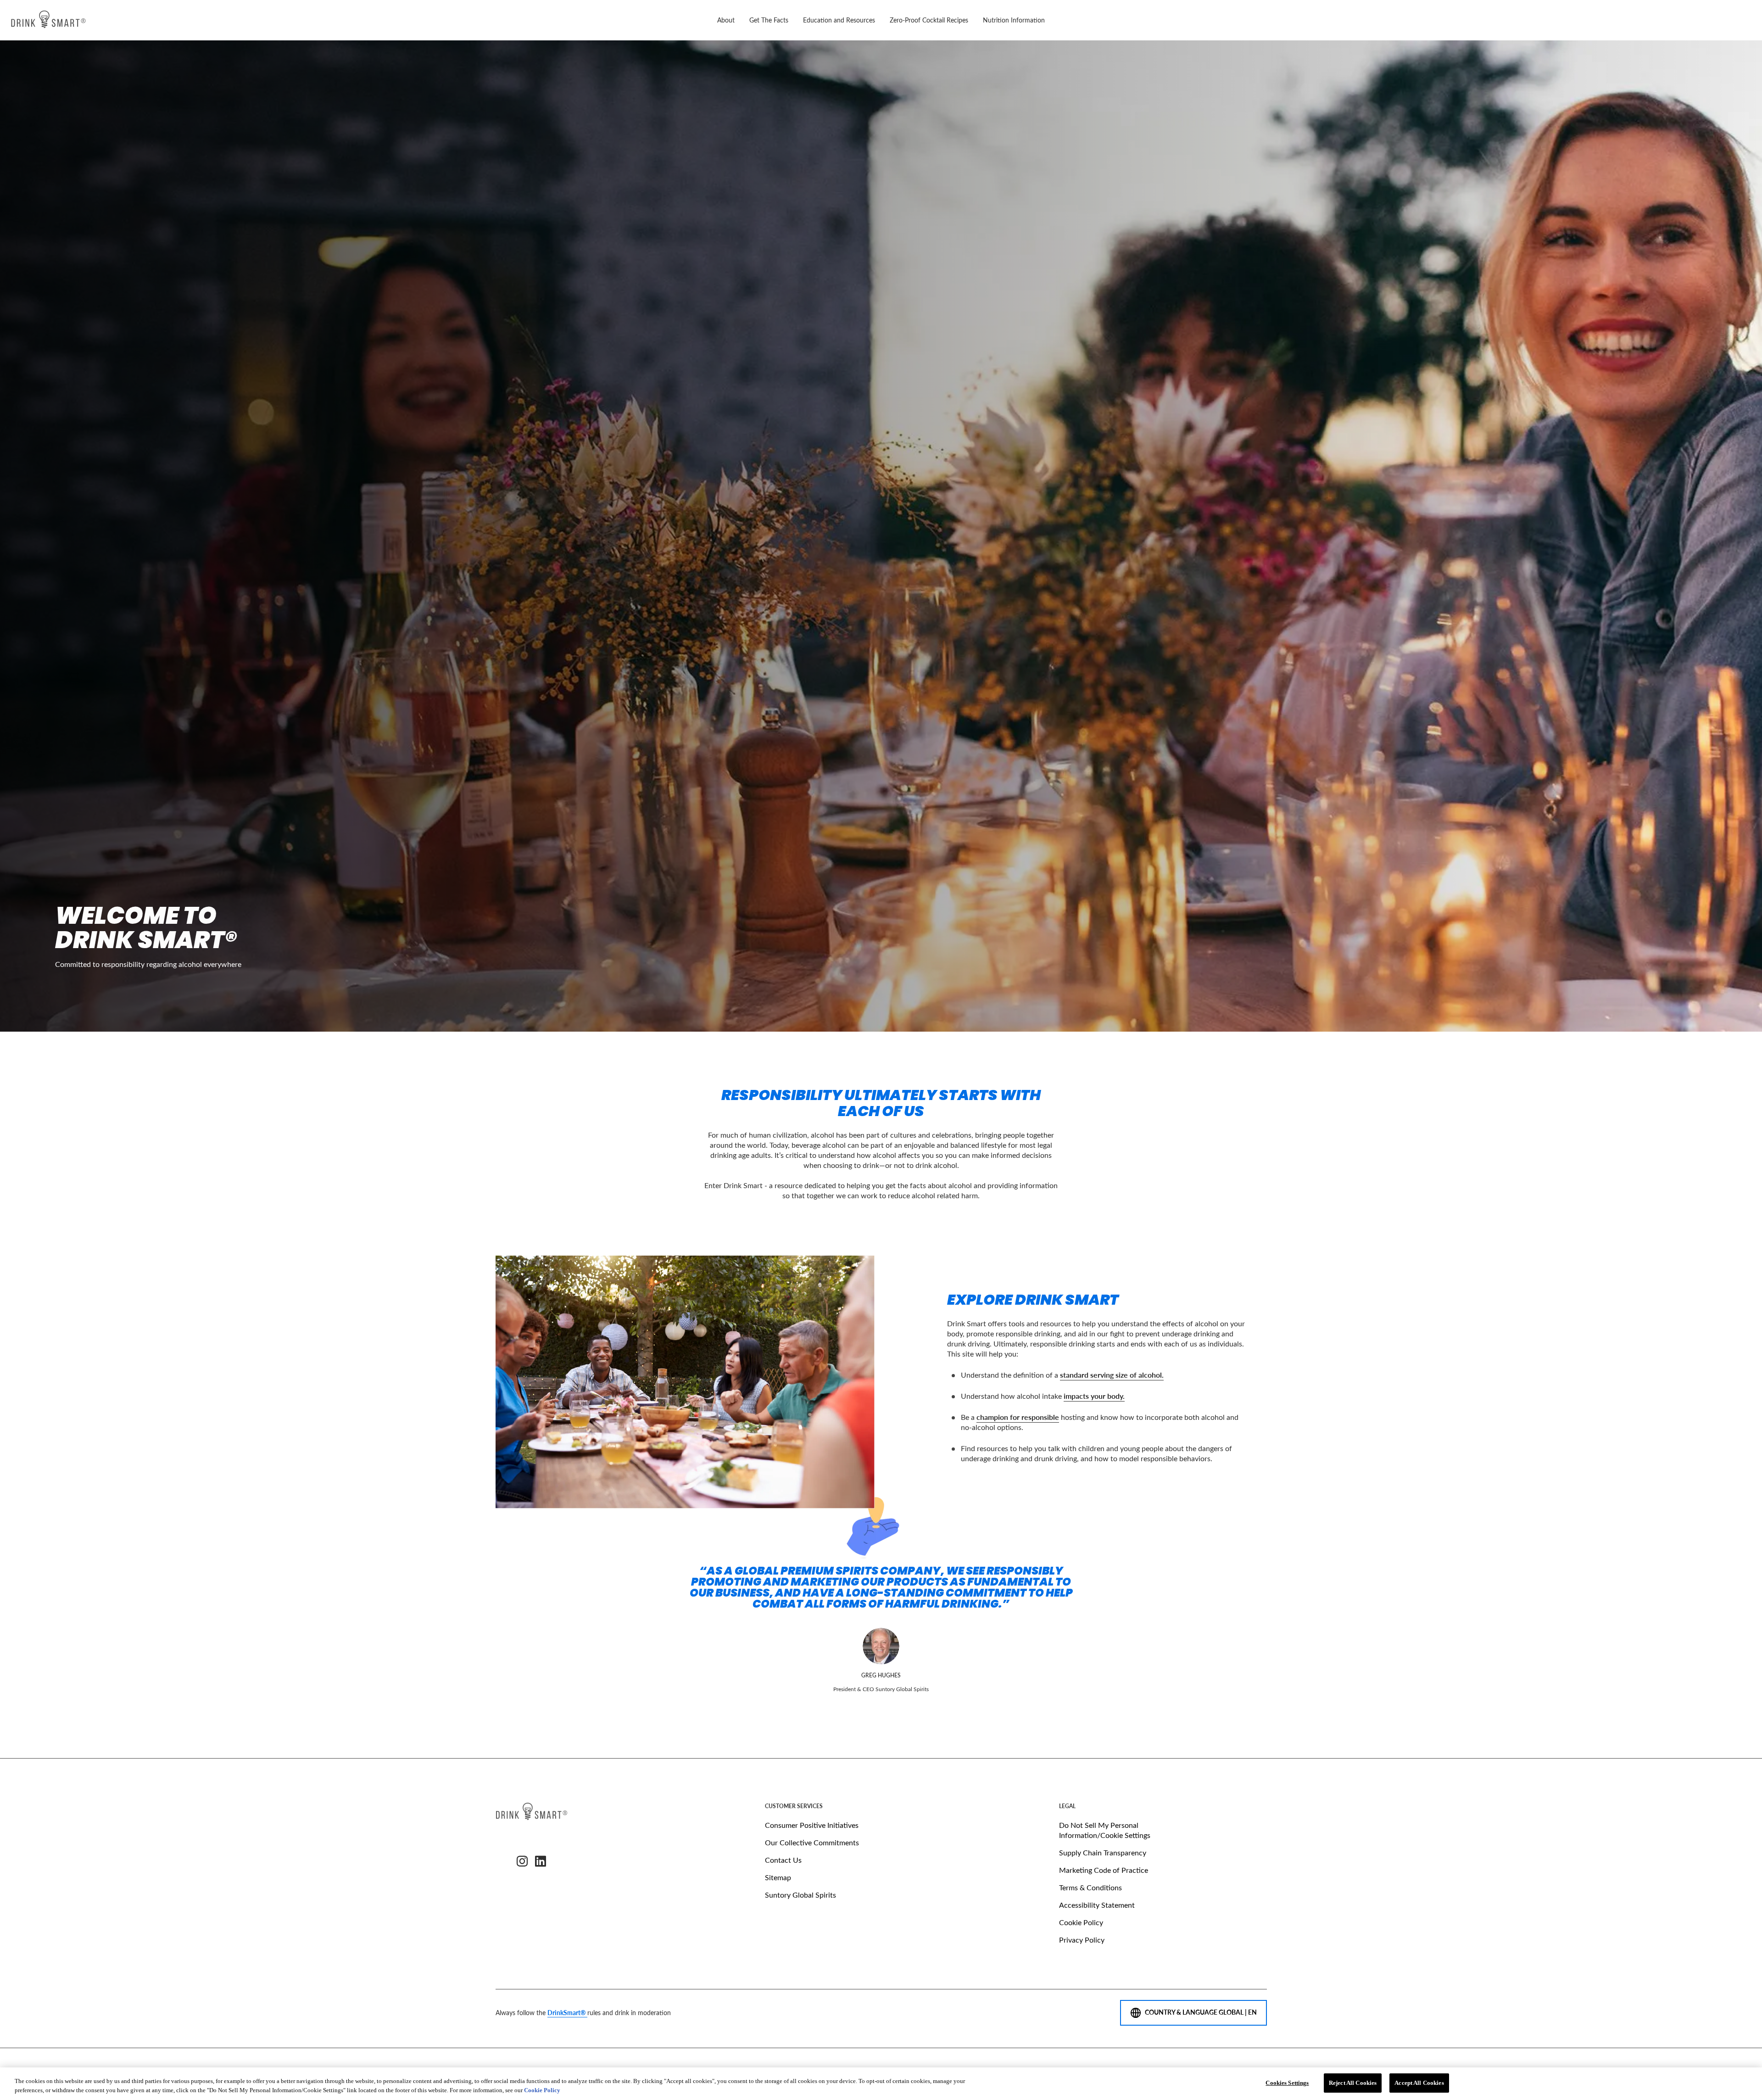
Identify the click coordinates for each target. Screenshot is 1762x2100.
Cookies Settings (1287, 2083)
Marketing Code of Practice (1104, 1870)
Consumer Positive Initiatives (812, 1825)
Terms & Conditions (1090, 1887)
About (726, 20)
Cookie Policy (1081, 1922)
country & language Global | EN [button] (1201, 2012)
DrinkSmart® (567, 2013)
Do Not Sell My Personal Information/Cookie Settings (1105, 1830)
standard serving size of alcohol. (1112, 1375)
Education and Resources (839, 20)
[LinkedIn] (541, 1861)
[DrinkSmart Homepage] (48, 20)
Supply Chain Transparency (1103, 1852)
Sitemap (778, 1877)
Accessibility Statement (1097, 1905)
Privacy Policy (1082, 1940)
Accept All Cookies (1419, 2083)
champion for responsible (1018, 1417)
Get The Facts (769, 20)
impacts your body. (1094, 1396)
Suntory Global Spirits (800, 1895)
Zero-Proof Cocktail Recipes (929, 20)
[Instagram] (522, 1861)
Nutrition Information (1014, 20)
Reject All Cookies (1353, 2083)
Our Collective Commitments (812, 1842)
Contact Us (783, 1860)
